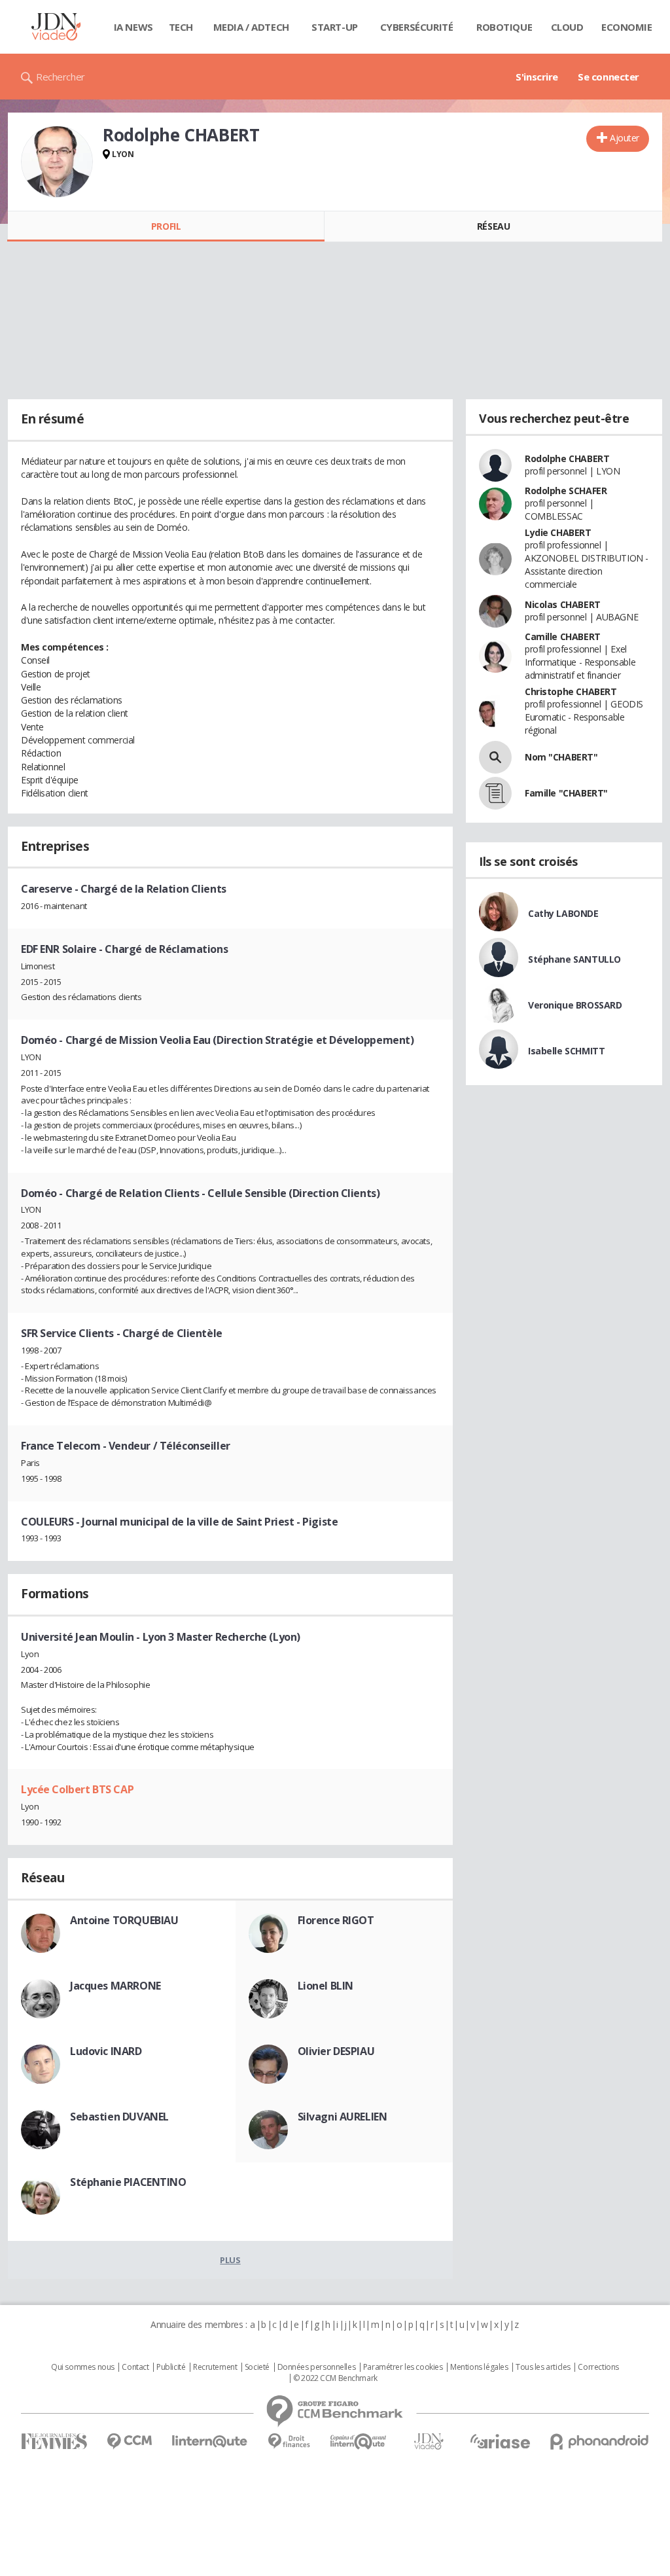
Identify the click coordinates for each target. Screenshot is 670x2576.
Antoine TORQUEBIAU (124, 1920)
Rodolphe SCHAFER (566, 491)
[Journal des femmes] (54, 2442)
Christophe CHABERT (571, 691)
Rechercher (61, 77)
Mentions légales (479, 2367)
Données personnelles (317, 2367)
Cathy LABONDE (563, 913)
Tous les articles (543, 2367)
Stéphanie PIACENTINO (128, 2182)
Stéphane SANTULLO (574, 959)
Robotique (504, 27)
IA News (133, 27)
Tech (181, 27)
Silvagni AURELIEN (343, 2117)
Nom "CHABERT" (561, 757)
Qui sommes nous (83, 2367)
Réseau (493, 226)
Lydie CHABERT (558, 532)
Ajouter (625, 138)
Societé (257, 2367)
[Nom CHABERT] (495, 757)
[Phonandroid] (600, 2442)
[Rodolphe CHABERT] (57, 162)
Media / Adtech (251, 27)
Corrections (598, 2367)
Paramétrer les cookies (403, 2367)
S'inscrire (537, 77)
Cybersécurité (417, 27)
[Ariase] (500, 2441)
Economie (627, 27)
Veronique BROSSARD (575, 1005)
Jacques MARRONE (115, 1986)
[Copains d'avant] (359, 2442)
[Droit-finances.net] (289, 2442)
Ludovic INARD (106, 2051)
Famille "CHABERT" (566, 793)
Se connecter (608, 77)
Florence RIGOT (336, 1920)
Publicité (171, 2367)
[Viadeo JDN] (429, 2442)
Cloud (567, 27)
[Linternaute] (210, 2442)
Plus (230, 2260)
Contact (135, 2367)
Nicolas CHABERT (563, 604)
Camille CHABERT (563, 636)
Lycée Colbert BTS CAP (77, 1789)
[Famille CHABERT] (495, 793)
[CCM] (129, 2442)
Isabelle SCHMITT (566, 1051)
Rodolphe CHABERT (567, 458)
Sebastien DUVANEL (119, 2117)
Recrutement (215, 2367)
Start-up (335, 27)
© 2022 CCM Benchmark (335, 2378)
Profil (166, 226)
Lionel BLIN (326, 1986)
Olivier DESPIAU (336, 2051)
